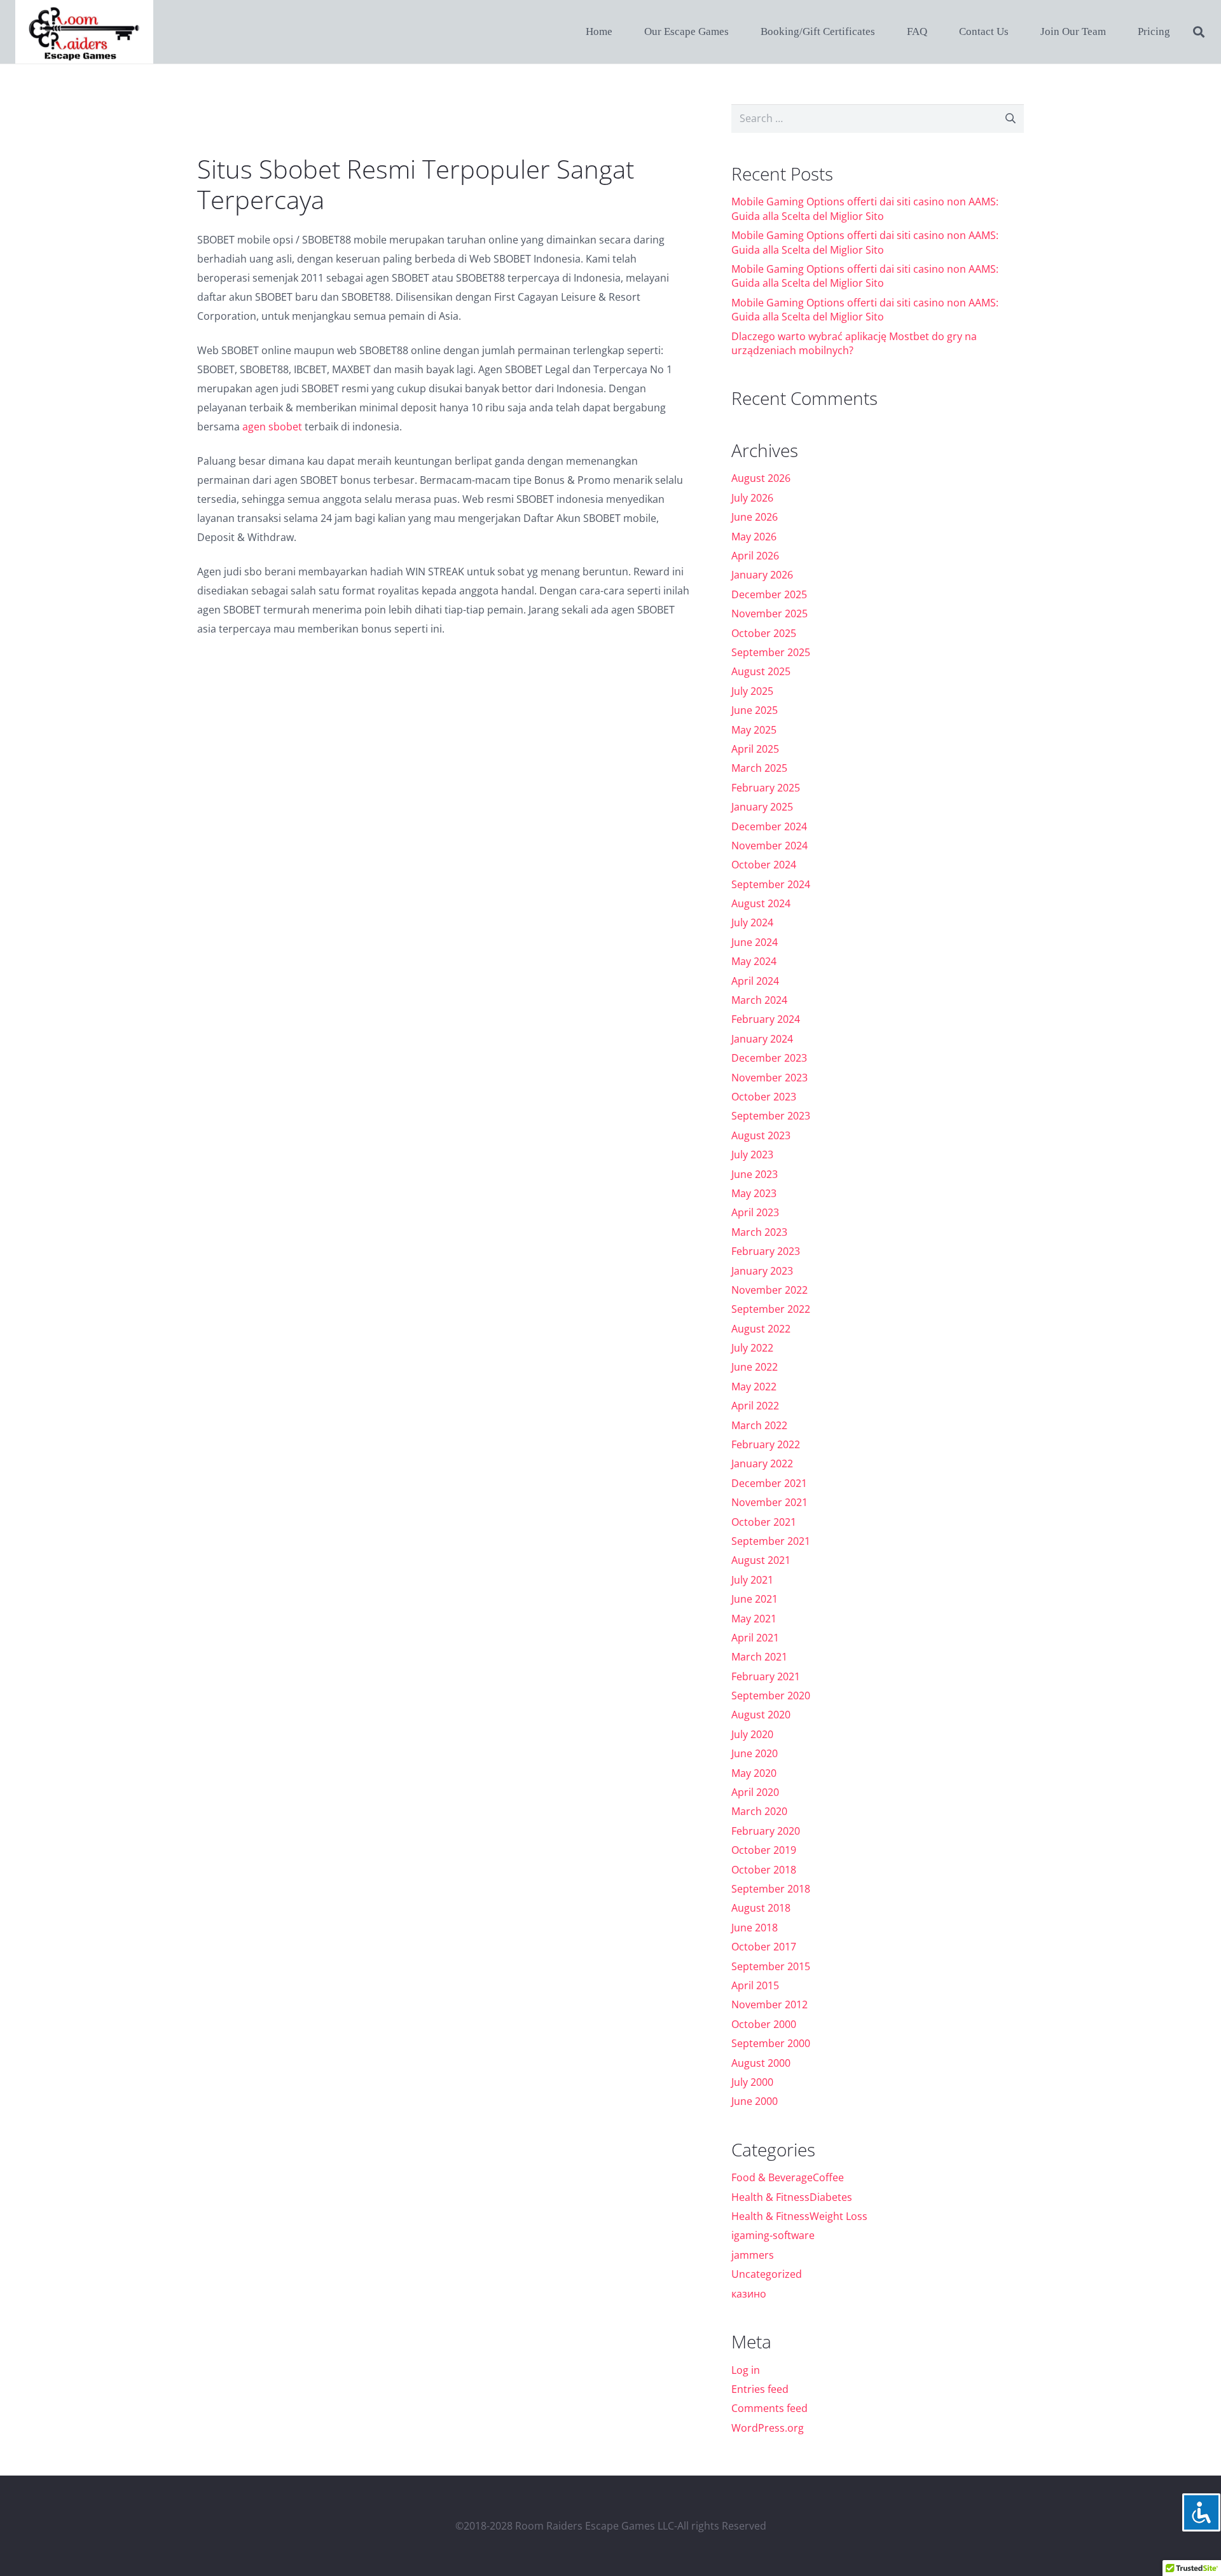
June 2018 (755, 1928)
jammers (753, 2255)
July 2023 (752, 1154)
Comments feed (769, 2408)
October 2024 (764, 865)
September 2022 (771, 1309)
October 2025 (764, 633)
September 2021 (771, 1541)
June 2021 (755, 1599)
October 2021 (764, 1522)
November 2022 (769, 1290)
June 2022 (755, 1367)
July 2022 (752, 1348)
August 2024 (761, 903)
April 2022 (755, 1406)
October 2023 (764, 1097)
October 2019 (764, 1850)
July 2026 (752, 498)
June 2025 (755, 710)
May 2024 (754, 961)
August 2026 (761, 478)
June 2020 (755, 1753)
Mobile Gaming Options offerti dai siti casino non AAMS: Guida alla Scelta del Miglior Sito (865, 209)
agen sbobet (272, 427)
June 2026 (755, 517)
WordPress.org (768, 2428)
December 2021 (769, 1483)
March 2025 (759, 768)
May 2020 (754, 1773)
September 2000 (771, 2043)
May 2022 (754, 1387)
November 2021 (769, 1502)
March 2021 (759, 1657)
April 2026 (755, 556)
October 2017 (764, 1947)
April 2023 (755, 1212)
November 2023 (769, 1078)
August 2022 (761, 1329)
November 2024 (769, 846)
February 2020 (766, 1831)
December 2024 (769, 826)
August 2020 (761, 1715)
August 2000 (761, 2063)
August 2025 (761, 671)
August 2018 (761, 1908)
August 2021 (761, 1560)
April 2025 (755, 749)
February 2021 (766, 1676)
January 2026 (762, 575)
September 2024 (771, 884)
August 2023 (761, 1135)
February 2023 (766, 1251)
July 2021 (752, 1580)
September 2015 (771, 1966)
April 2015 (755, 1985)
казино (749, 2294)
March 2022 (759, 1425)
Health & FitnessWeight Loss (799, 2216)
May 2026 (754, 537)
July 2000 (752, 2082)
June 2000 (755, 2101)
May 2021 (754, 1619)
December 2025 (769, 594)
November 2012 (769, 2004)
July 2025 (752, 691)
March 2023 (759, 1232)
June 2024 (755, 942)
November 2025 (769, 613)
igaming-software (773, 2235)
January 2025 (762, 807)
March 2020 (759, 1811)
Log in (746, 2370)
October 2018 (764, 1870)
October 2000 (764, 2024)
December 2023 (769, 1058)
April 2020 (755, 1792)
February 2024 (766, 1019)
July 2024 (752, 922)
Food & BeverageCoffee (788, 2177)
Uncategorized (767, 2274)
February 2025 (766, 788)
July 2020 (752, 1734)
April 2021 (755, 1638)
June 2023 (755, 1174)
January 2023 (762, 1271)
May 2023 (754, 1193)
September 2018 (771, 1889)
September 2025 (771, 652)
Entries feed (760, 2389)
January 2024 (762, 1039)
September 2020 (771, 1696)
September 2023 (771, 1116)
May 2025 (754, 730)
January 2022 (762, 1463)
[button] (1199, 32)
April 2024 (755, 981)
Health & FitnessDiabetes (792, 2197)
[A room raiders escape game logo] (84, 32)
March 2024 (759, 1000)
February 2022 (766, 1444)
